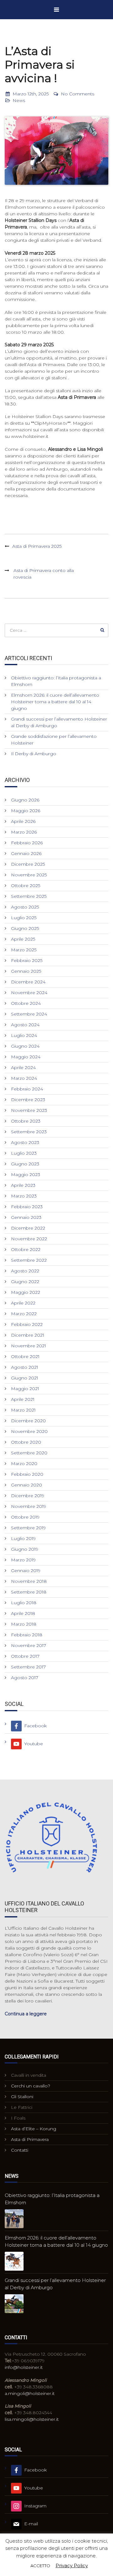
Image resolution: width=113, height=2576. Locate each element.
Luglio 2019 (23, 1538)
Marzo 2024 (24, 1078)
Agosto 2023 (25, 1142)
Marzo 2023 (24, 1196)
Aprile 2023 (23, 1185)
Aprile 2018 (23, 1613)
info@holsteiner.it (24, 2367)
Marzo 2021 (23, 1410)
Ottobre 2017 (25, 1656)
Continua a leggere (26, 2014)
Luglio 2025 (24, 918)
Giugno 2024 (25, 1046)
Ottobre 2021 (25, 1356)
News (19, 100)
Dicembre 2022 (28, 1228)
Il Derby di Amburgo (34, 754)
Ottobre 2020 (26, 1442)
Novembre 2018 (29, 1581)
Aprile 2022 (23, 1303)
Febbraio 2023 (27, 1207)
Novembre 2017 (29, 1645)
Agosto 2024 (25, 1025)
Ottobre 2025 (26, 886)
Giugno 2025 (25, 928)
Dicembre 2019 (28, 1496)
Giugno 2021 (25, 1378)
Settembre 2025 (29, 896)
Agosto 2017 (25, 1678)
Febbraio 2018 (27, 1635)
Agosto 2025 (25, 907)
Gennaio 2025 (26, 971)
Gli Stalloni (22, 2097)
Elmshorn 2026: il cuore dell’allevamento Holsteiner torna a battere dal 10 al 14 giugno (55, 702)
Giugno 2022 (25, 1282)
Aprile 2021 (23, 1399)
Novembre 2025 (29, 875)
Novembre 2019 (29, 1506)
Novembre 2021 (29, 1346)
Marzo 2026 (24, 832)
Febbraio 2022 (27, 1324)
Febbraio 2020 (27, 1474)
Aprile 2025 (23, 939)
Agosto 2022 (25, 1271)
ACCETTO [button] (40, 2566)
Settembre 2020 (29, 1453)
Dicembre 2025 (28, 864)
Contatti (20, 2150)
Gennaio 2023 (26, 1217)
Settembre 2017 (28, 1667)
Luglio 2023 (24, 1153)
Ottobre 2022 (26, 1249)
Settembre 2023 (29, 1132)
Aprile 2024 (23, 1067)
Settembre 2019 (28, 1528)
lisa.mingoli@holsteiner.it (32, 2419)
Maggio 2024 (26, 1057)
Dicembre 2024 (28, 982)
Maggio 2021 (25, 1389)
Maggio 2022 (26, 1292)
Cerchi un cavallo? (31, 2086)
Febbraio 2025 (27, 960)
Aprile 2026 (23, 821)
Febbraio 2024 (27, 1089)
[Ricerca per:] (56, 630)
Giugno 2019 (25, 1549)
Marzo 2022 (24, 1314)
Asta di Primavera (30, 2139)
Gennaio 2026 (26, 853)
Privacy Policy (72, 2565)
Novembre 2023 (29, 1110)
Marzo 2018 (24, 1624)
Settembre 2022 (29, 1260)
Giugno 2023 (25, 1164)
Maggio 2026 (26, 811)
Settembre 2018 (29, 1592)
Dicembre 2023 (28, 1100)
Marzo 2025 (24, 950)
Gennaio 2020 (27, 1485)
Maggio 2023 (26, 1175)
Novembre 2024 (29, 993)
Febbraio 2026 (27, 843)
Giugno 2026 (25, 800)
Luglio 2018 (24, 1603)
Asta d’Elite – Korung (34, 2129)
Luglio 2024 (24, 1035)
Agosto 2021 (25, 1367)
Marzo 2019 (23, 1560)
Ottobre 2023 (26, 1121)
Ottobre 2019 (25, 1517)
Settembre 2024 (29, 1014)
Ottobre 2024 (26, 1003)
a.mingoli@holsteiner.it (30, 2393)
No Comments (78, 94)
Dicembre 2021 (28, 1335)
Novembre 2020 (29, 1431)
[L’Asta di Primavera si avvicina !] (56, 151)
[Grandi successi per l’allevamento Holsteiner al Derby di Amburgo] (14, 2304)
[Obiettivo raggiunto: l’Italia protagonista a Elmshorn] (14, 2219)
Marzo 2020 (24, 1464)
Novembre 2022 (29, 1239)
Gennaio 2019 (26, 1571)
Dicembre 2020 (28, 1421)
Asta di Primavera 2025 (37, 546)
